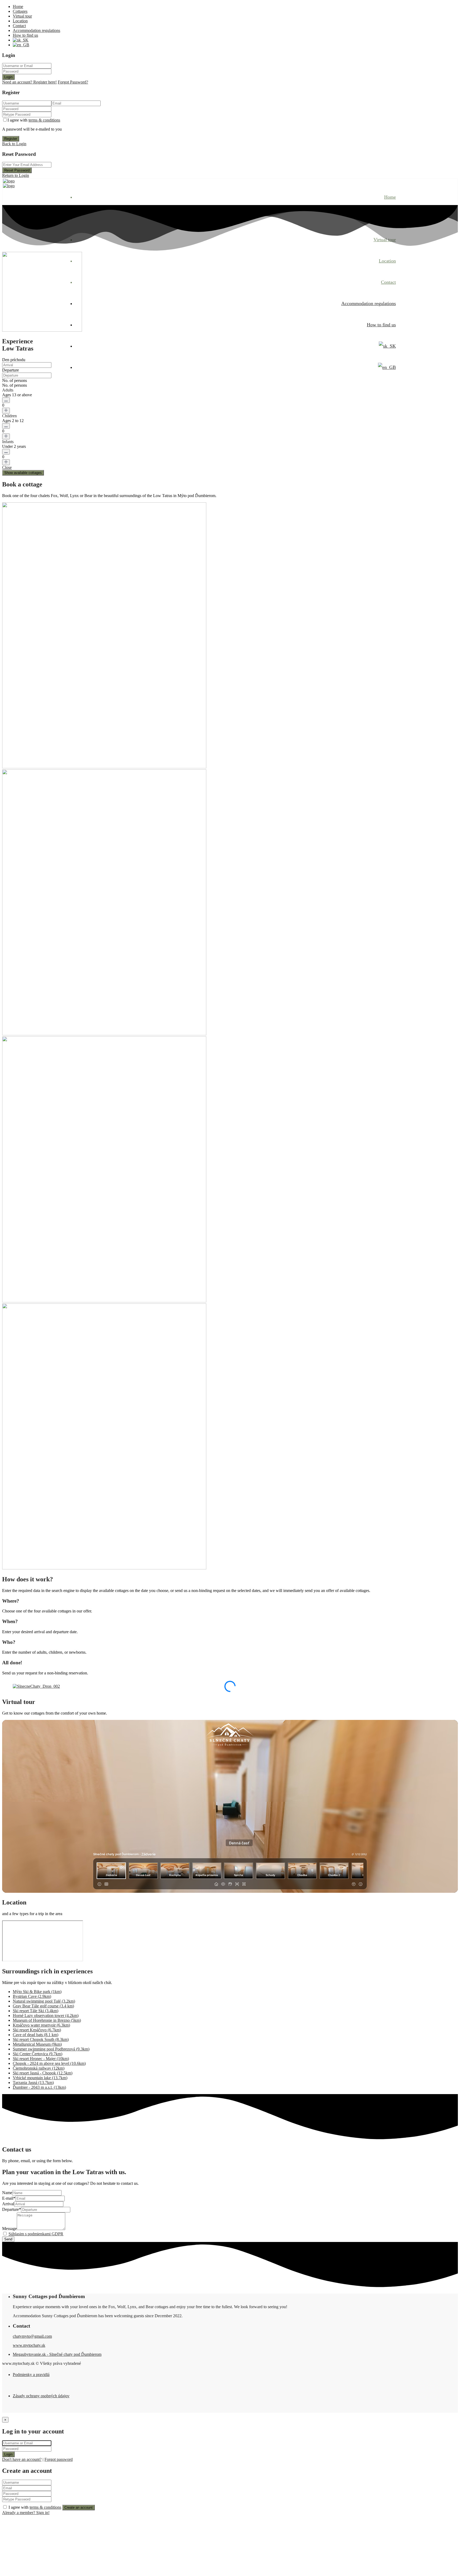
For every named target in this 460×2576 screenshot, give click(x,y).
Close (7, 467)
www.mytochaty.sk (29, 2345)
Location (20, 21)
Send (8, 2239)
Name (7, 2193)
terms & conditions (44, 120)
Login (8, 77)
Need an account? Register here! (29, 82)
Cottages (20, 11)
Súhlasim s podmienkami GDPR (36, 2234)
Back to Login (14, 144)
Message (9, 2229)
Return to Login (16, 175)
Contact (19, 26)
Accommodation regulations (36, 30)
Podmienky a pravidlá (31, 2375)
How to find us (25, 35)
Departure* (12, 2209)
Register (11, 139)
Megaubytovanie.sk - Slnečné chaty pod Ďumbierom (57, 2354)
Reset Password (17, 170)
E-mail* (9, 2198)
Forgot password (59, 2459)
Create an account (79, 2508)
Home (18, 7)
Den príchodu (14, 360)
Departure (11, 370)
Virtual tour (22, 16)
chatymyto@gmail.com (32, 2336)
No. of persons (15, 380)
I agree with (34, 120)
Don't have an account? (22, 2459)
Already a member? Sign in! (26, 2513)
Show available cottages (23, 473)
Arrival (8, 2204)
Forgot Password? (73, 82)
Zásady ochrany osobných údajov (41, 2396)
